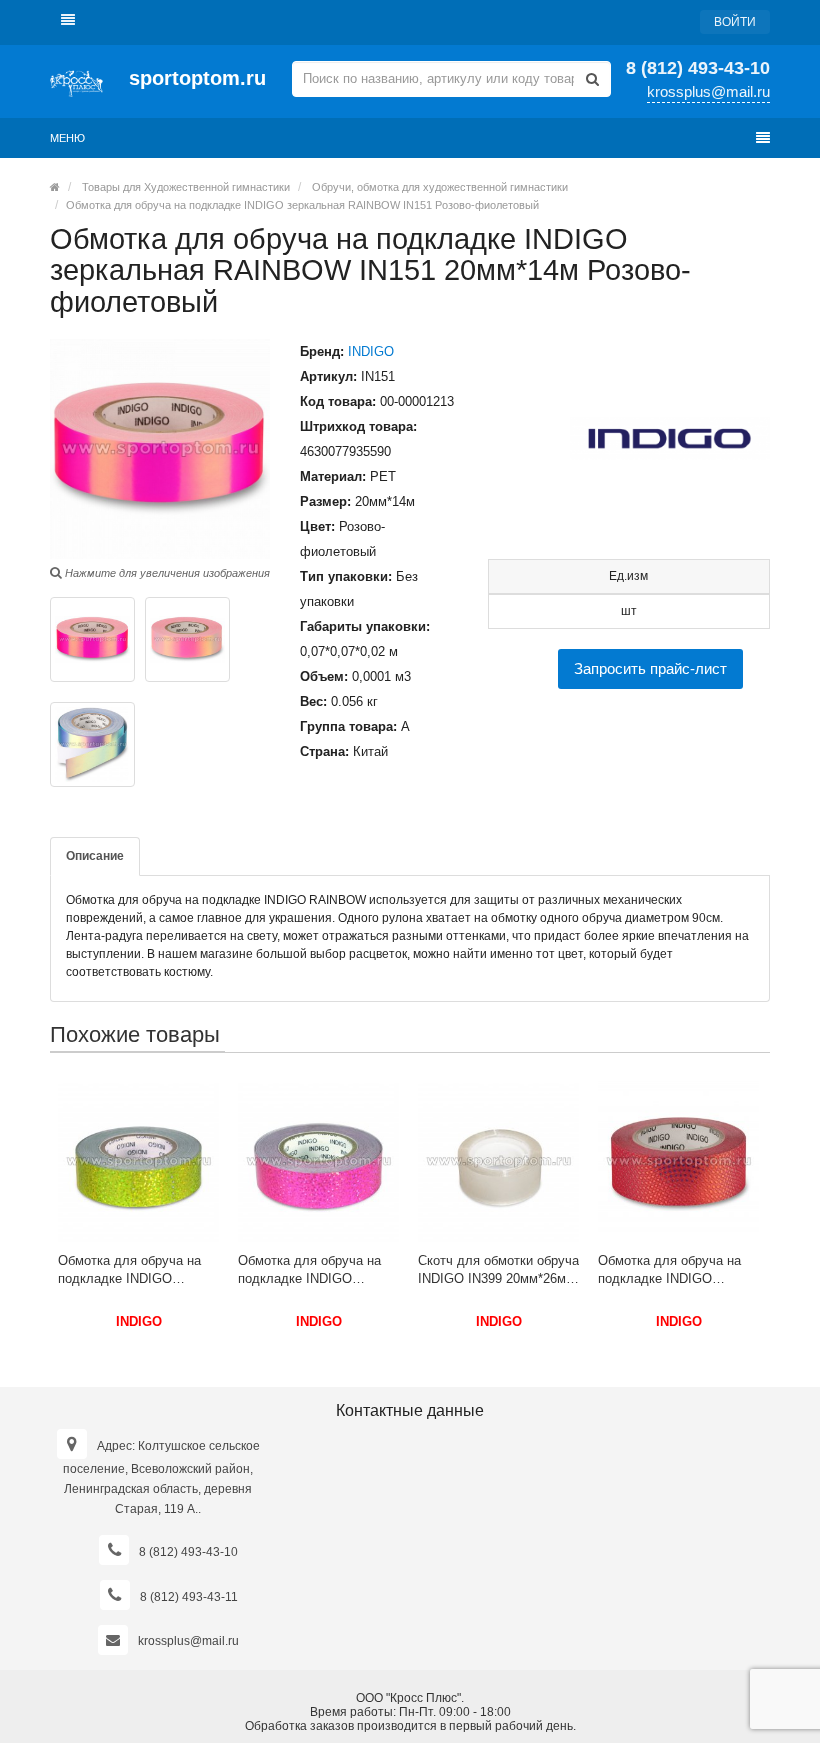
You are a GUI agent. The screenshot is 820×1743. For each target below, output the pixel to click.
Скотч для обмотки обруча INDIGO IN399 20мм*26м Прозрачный (498, 1270)
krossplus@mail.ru (708, 91)
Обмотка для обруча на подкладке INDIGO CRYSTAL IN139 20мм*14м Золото (138, 1270)
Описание (95, 856)
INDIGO (371, 351)
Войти (735, 22)
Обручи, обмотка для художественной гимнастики (440, 187)
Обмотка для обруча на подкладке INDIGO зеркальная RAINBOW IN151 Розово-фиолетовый (302, 205)
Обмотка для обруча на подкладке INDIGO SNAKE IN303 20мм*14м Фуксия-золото (671, 1270)
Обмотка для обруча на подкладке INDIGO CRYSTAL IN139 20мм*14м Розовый (318, 1270)
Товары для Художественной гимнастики (186, 187)
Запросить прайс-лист (650, 668)
